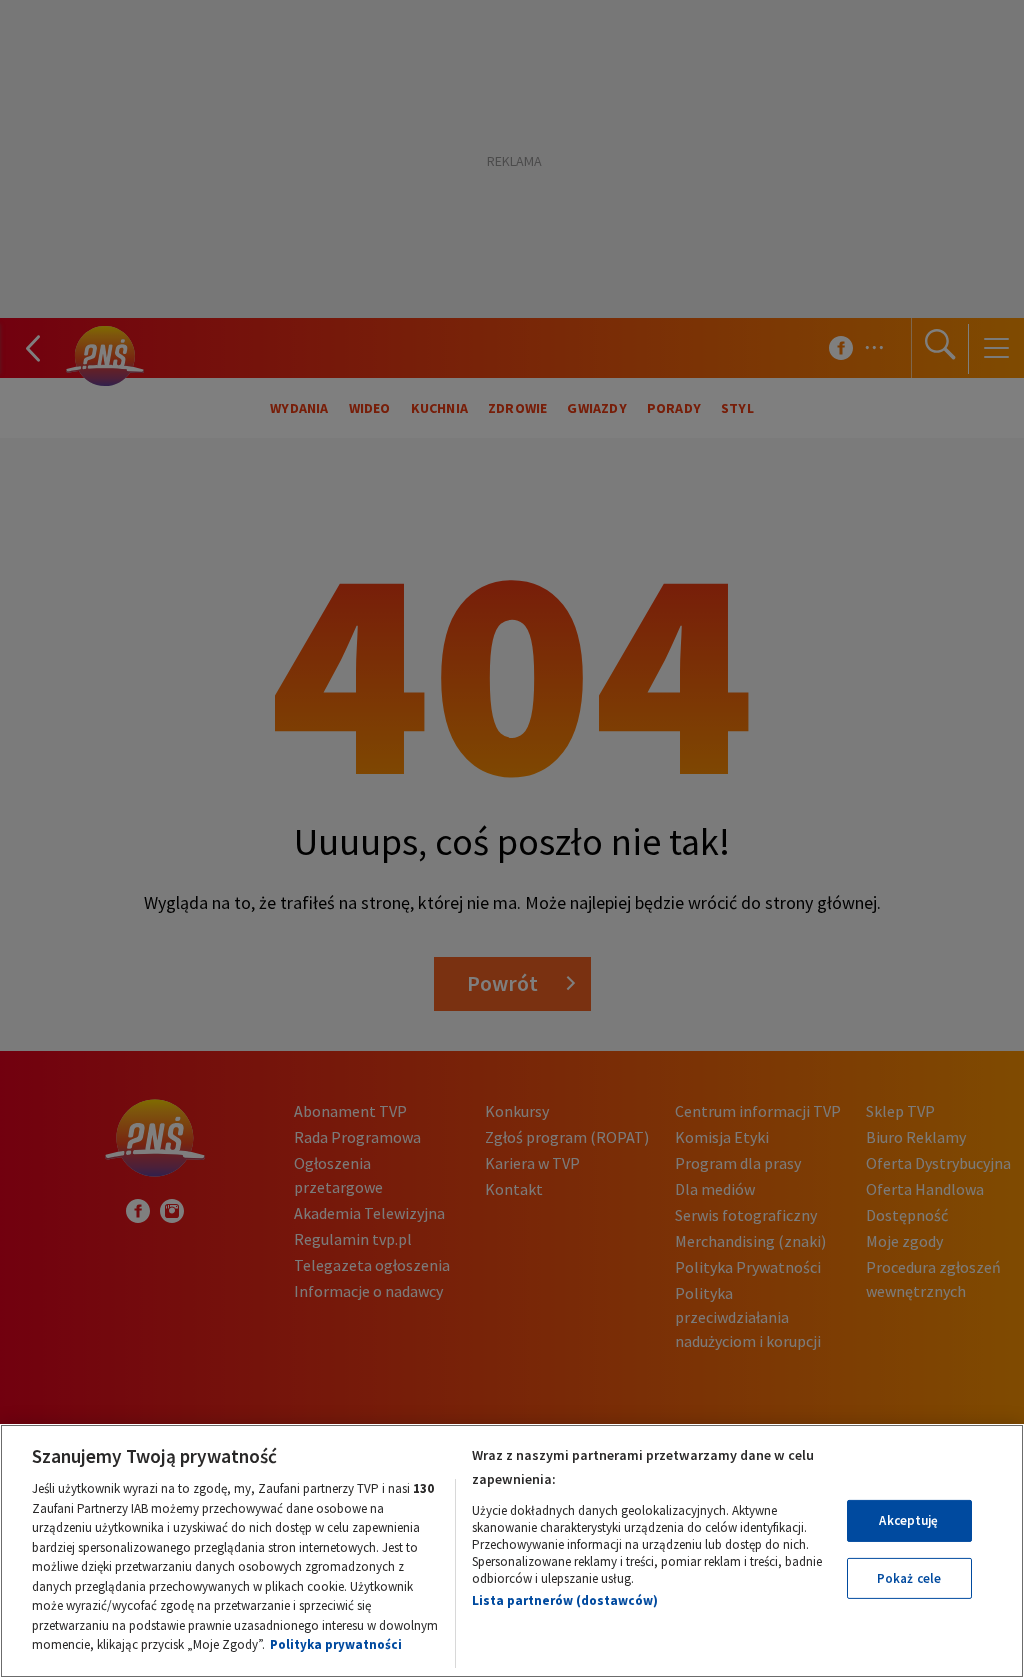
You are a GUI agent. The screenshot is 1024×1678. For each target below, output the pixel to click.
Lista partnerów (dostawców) (565, 1600)
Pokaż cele (909, 1578)
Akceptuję (908, 1520)
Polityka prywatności (336, 1644)
